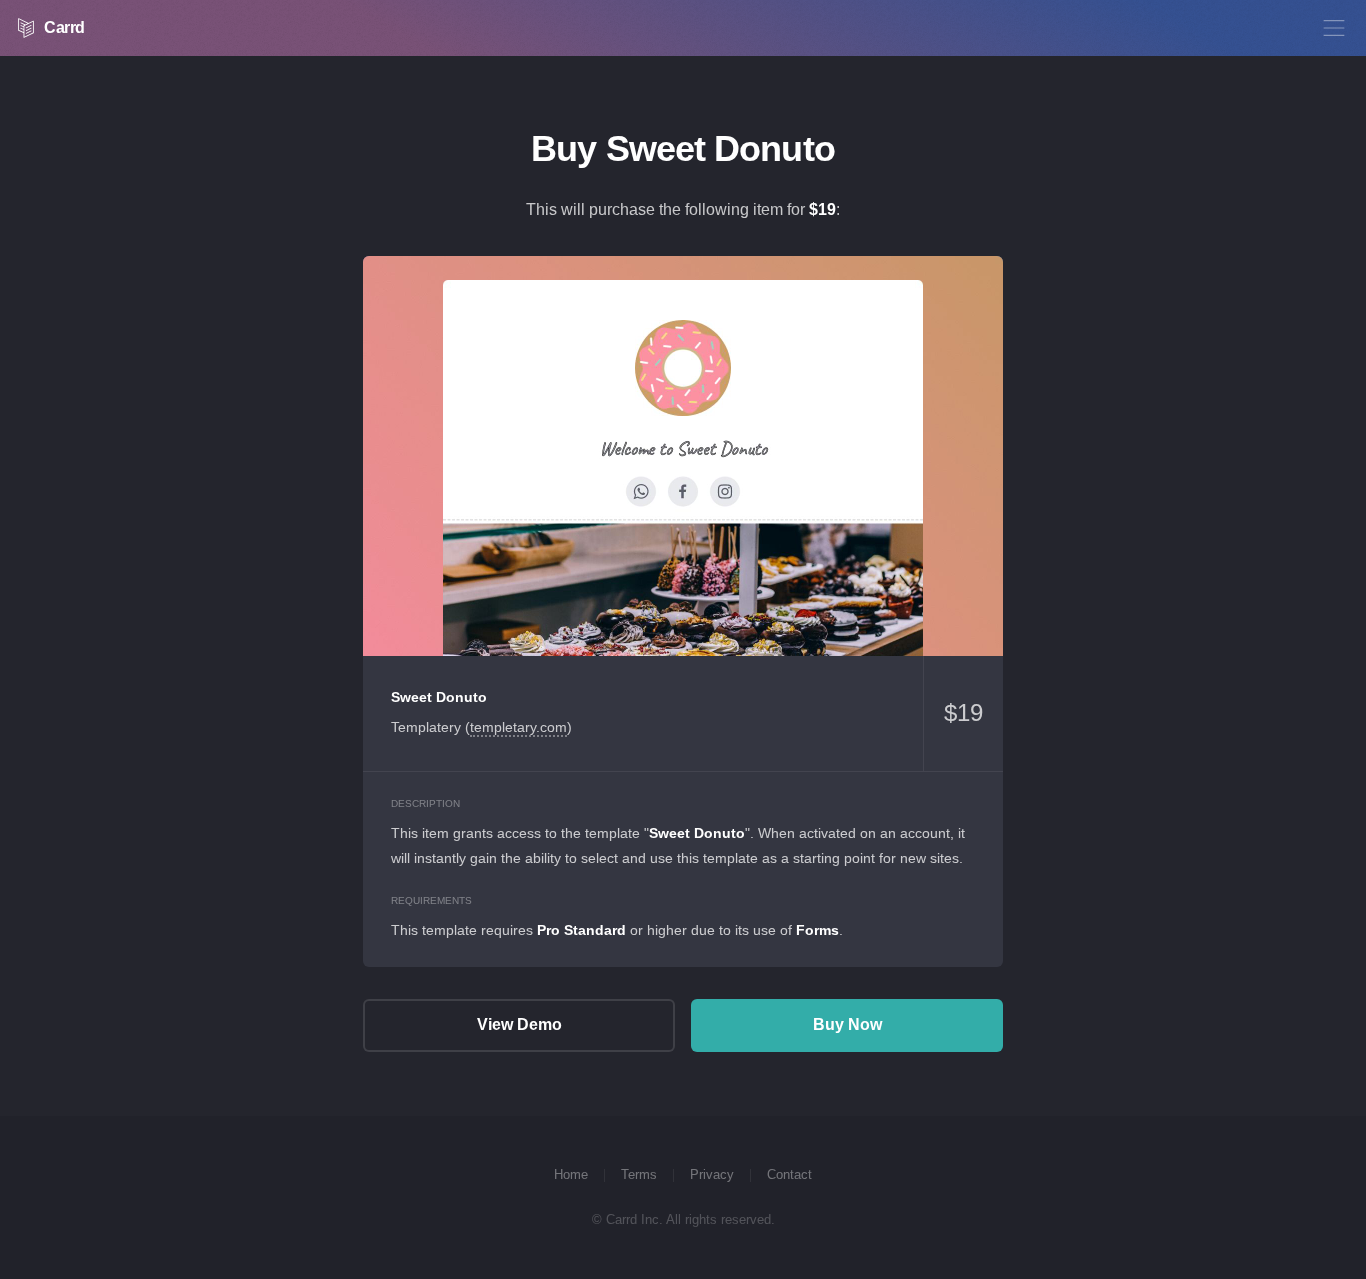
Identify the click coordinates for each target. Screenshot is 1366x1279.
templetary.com (518, 727)
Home (571, 1174)
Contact (789, 1174)
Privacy (712, 1174)
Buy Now (847, 1024)
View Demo (683, 456)
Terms (639, 1174)
